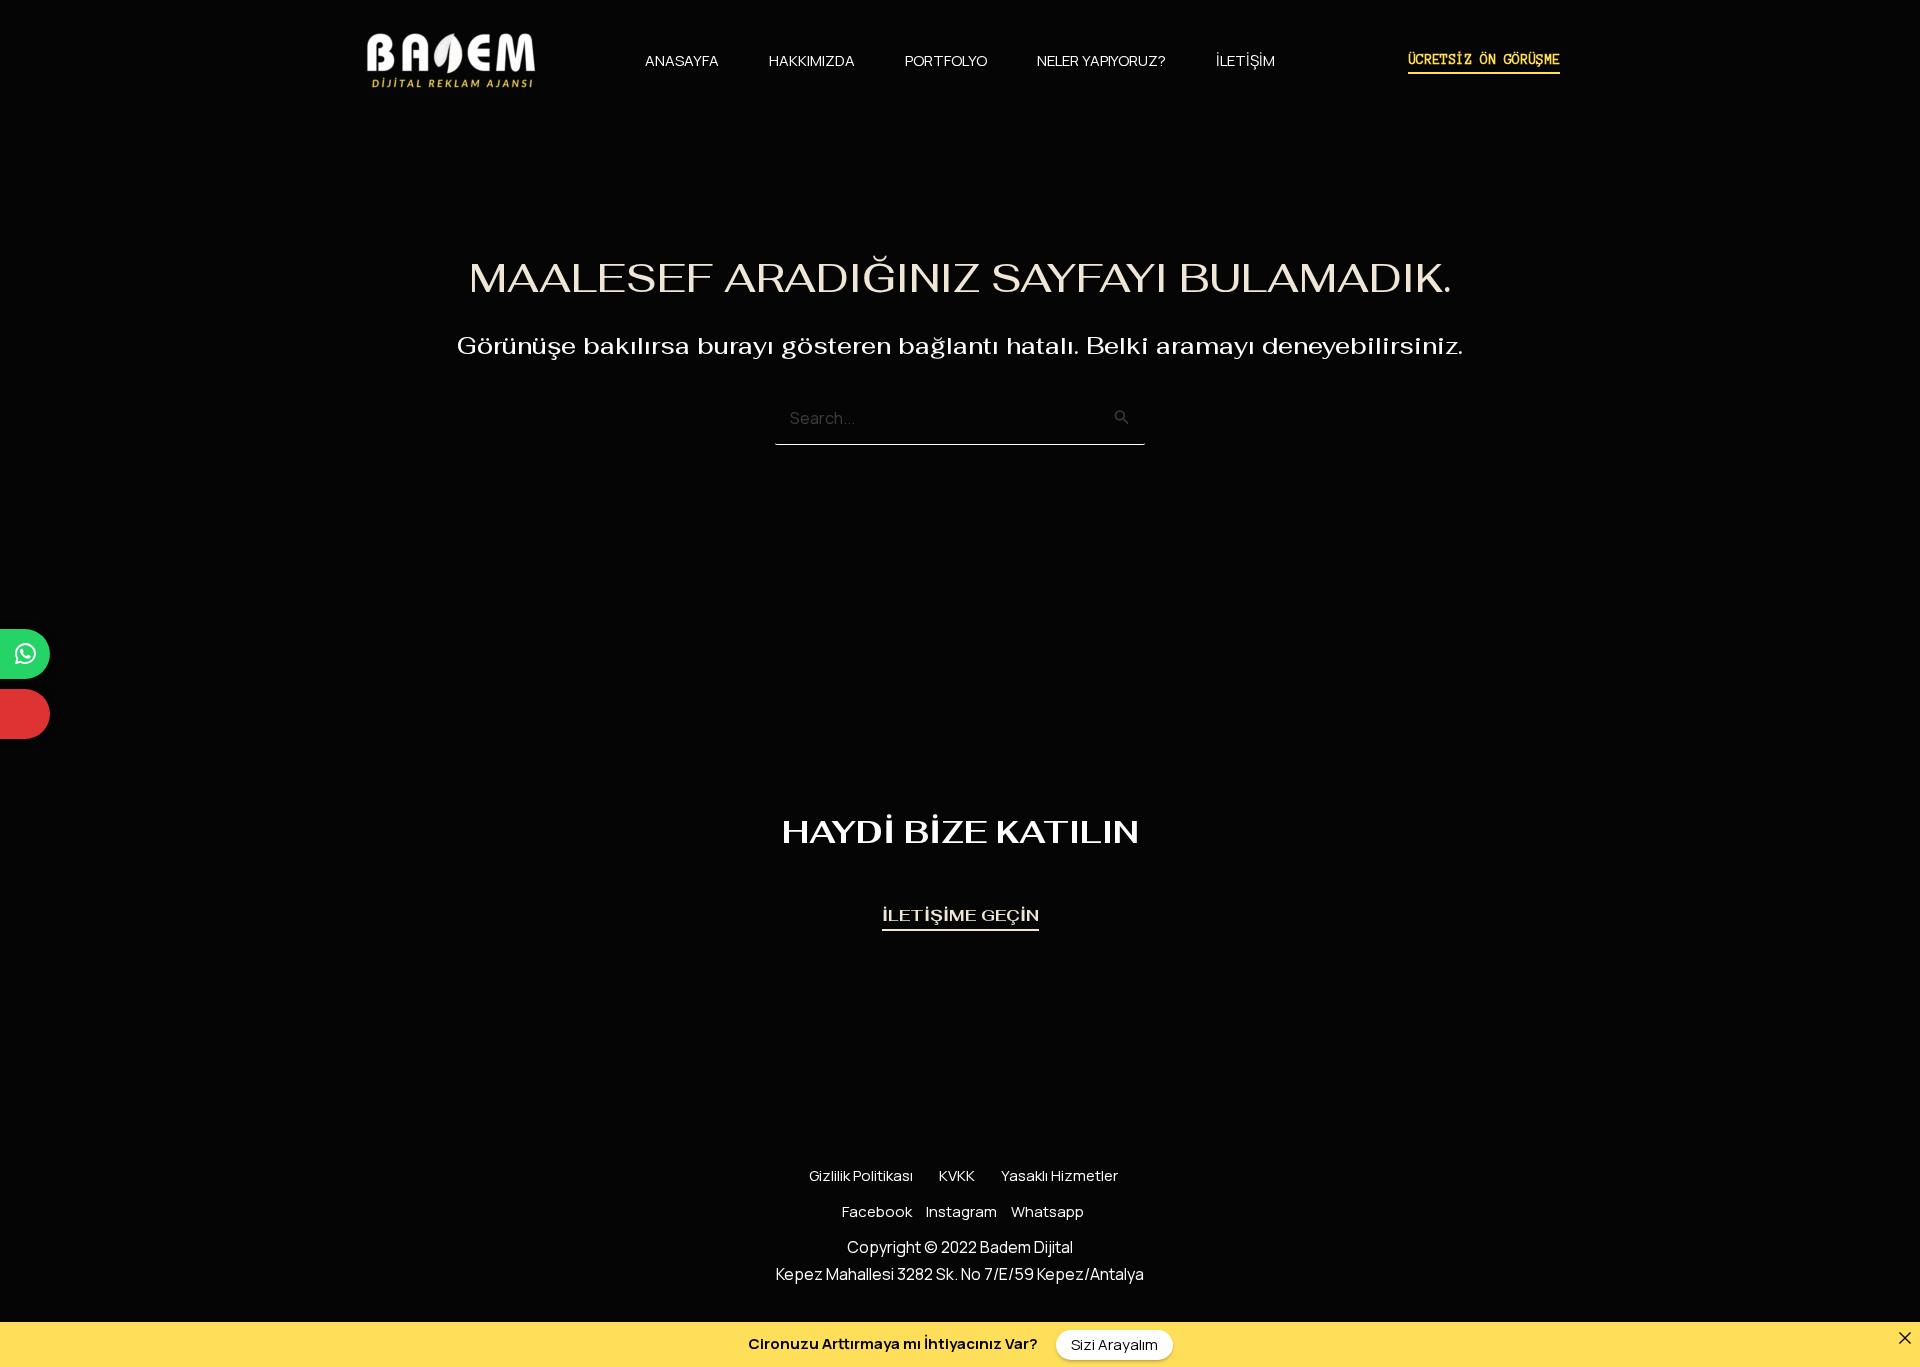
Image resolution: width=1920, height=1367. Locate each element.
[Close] (1904, 1337)
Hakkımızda (812, 60)
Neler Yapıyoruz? (1101, 60)
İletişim (1245, 60)
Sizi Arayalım (1114, 1344)
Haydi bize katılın (960, 831)
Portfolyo (946, 60)
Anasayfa (682, 60)
